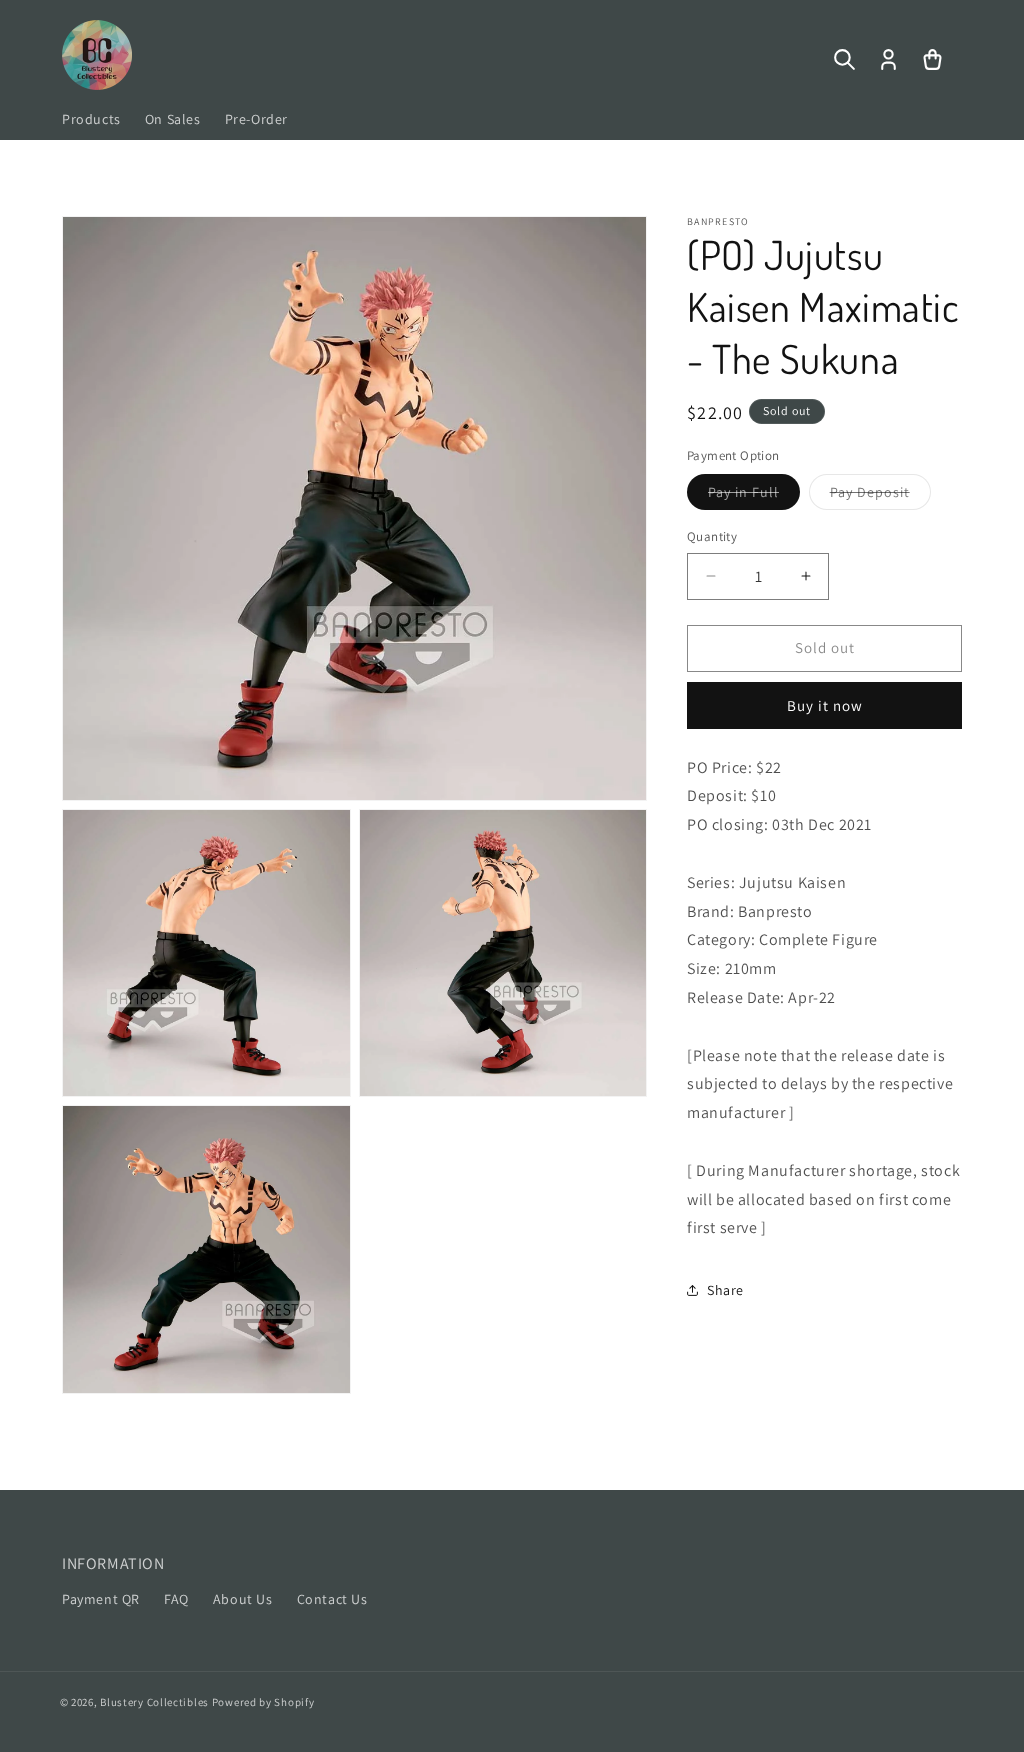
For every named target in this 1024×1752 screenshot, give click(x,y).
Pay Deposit (880, 496)
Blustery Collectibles (155, 1702)
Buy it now (825, 705)
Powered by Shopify (263, 1702)
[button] (844, 60)
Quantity (712, 536)
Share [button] (725, 1290)
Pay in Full (754, 496)
